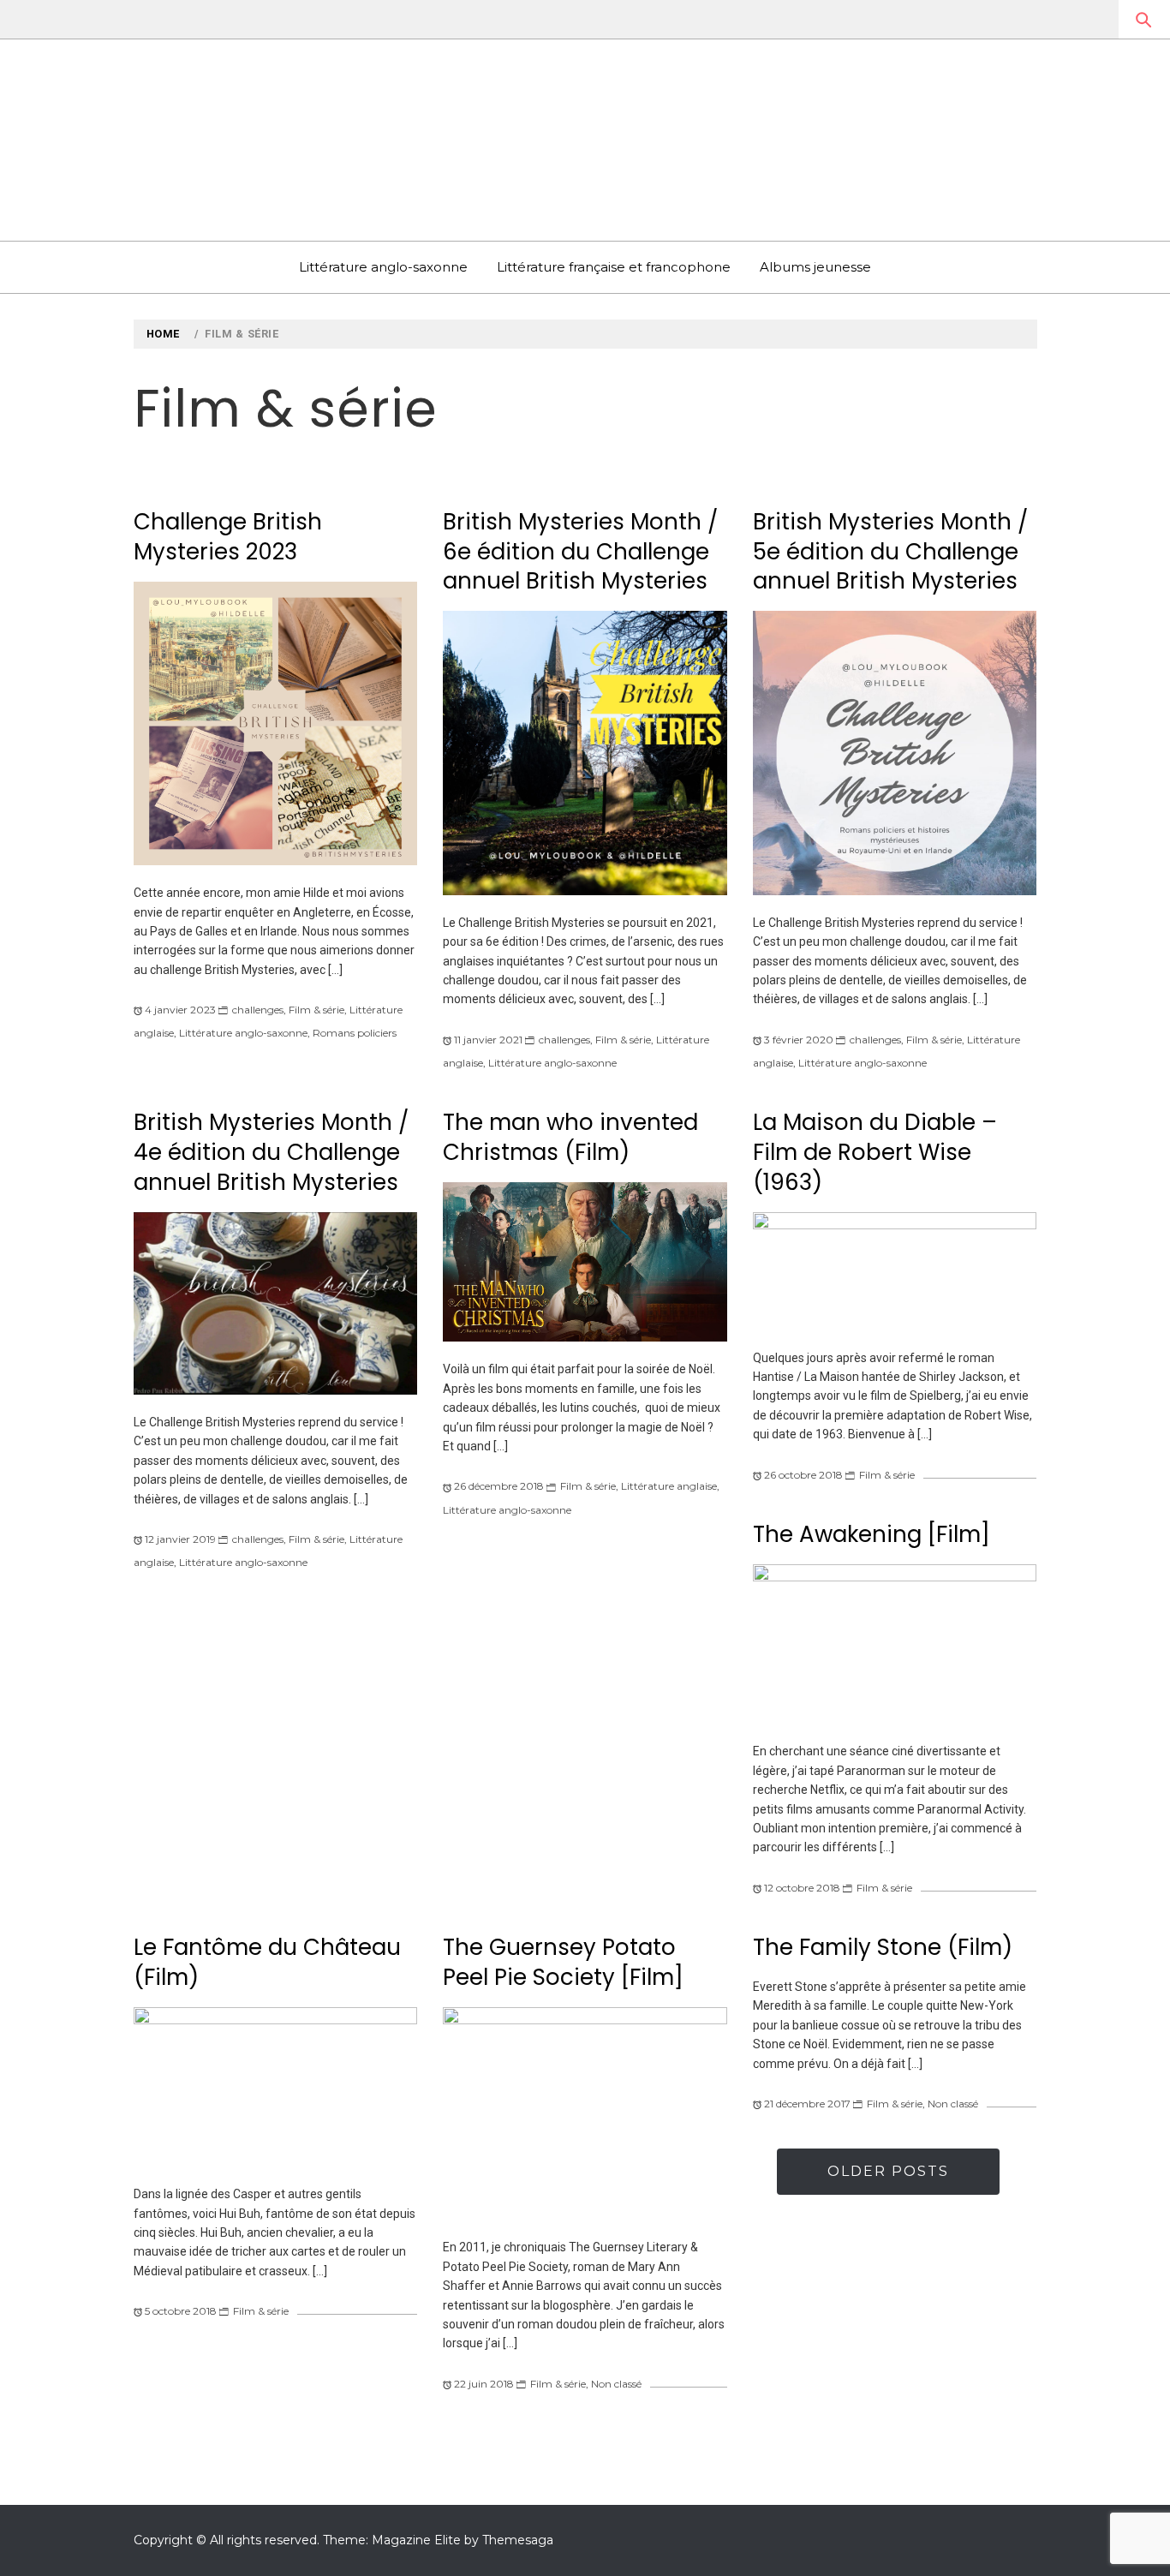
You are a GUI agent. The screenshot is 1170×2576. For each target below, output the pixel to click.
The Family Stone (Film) (883, 1947)
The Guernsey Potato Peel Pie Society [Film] (563, 1962)
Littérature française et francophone (614, 267)
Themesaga (518, 2540)
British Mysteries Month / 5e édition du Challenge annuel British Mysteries (890, 551)
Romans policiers (355, 1033)
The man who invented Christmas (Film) (570, 1137)
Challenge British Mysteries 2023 (228, 537)
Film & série (316, 1010)
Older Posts (888, 2171)
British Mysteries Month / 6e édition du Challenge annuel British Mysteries (580, 551)
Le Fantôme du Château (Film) (267, 1962)
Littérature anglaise (669, 1486)
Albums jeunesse (815, 267)
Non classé (616, 2384)
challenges (258, 1010)
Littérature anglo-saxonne (383, 267)
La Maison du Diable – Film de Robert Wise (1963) (875, 1152)
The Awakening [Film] (872, 1534)
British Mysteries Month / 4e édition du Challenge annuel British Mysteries (271, 1152)
